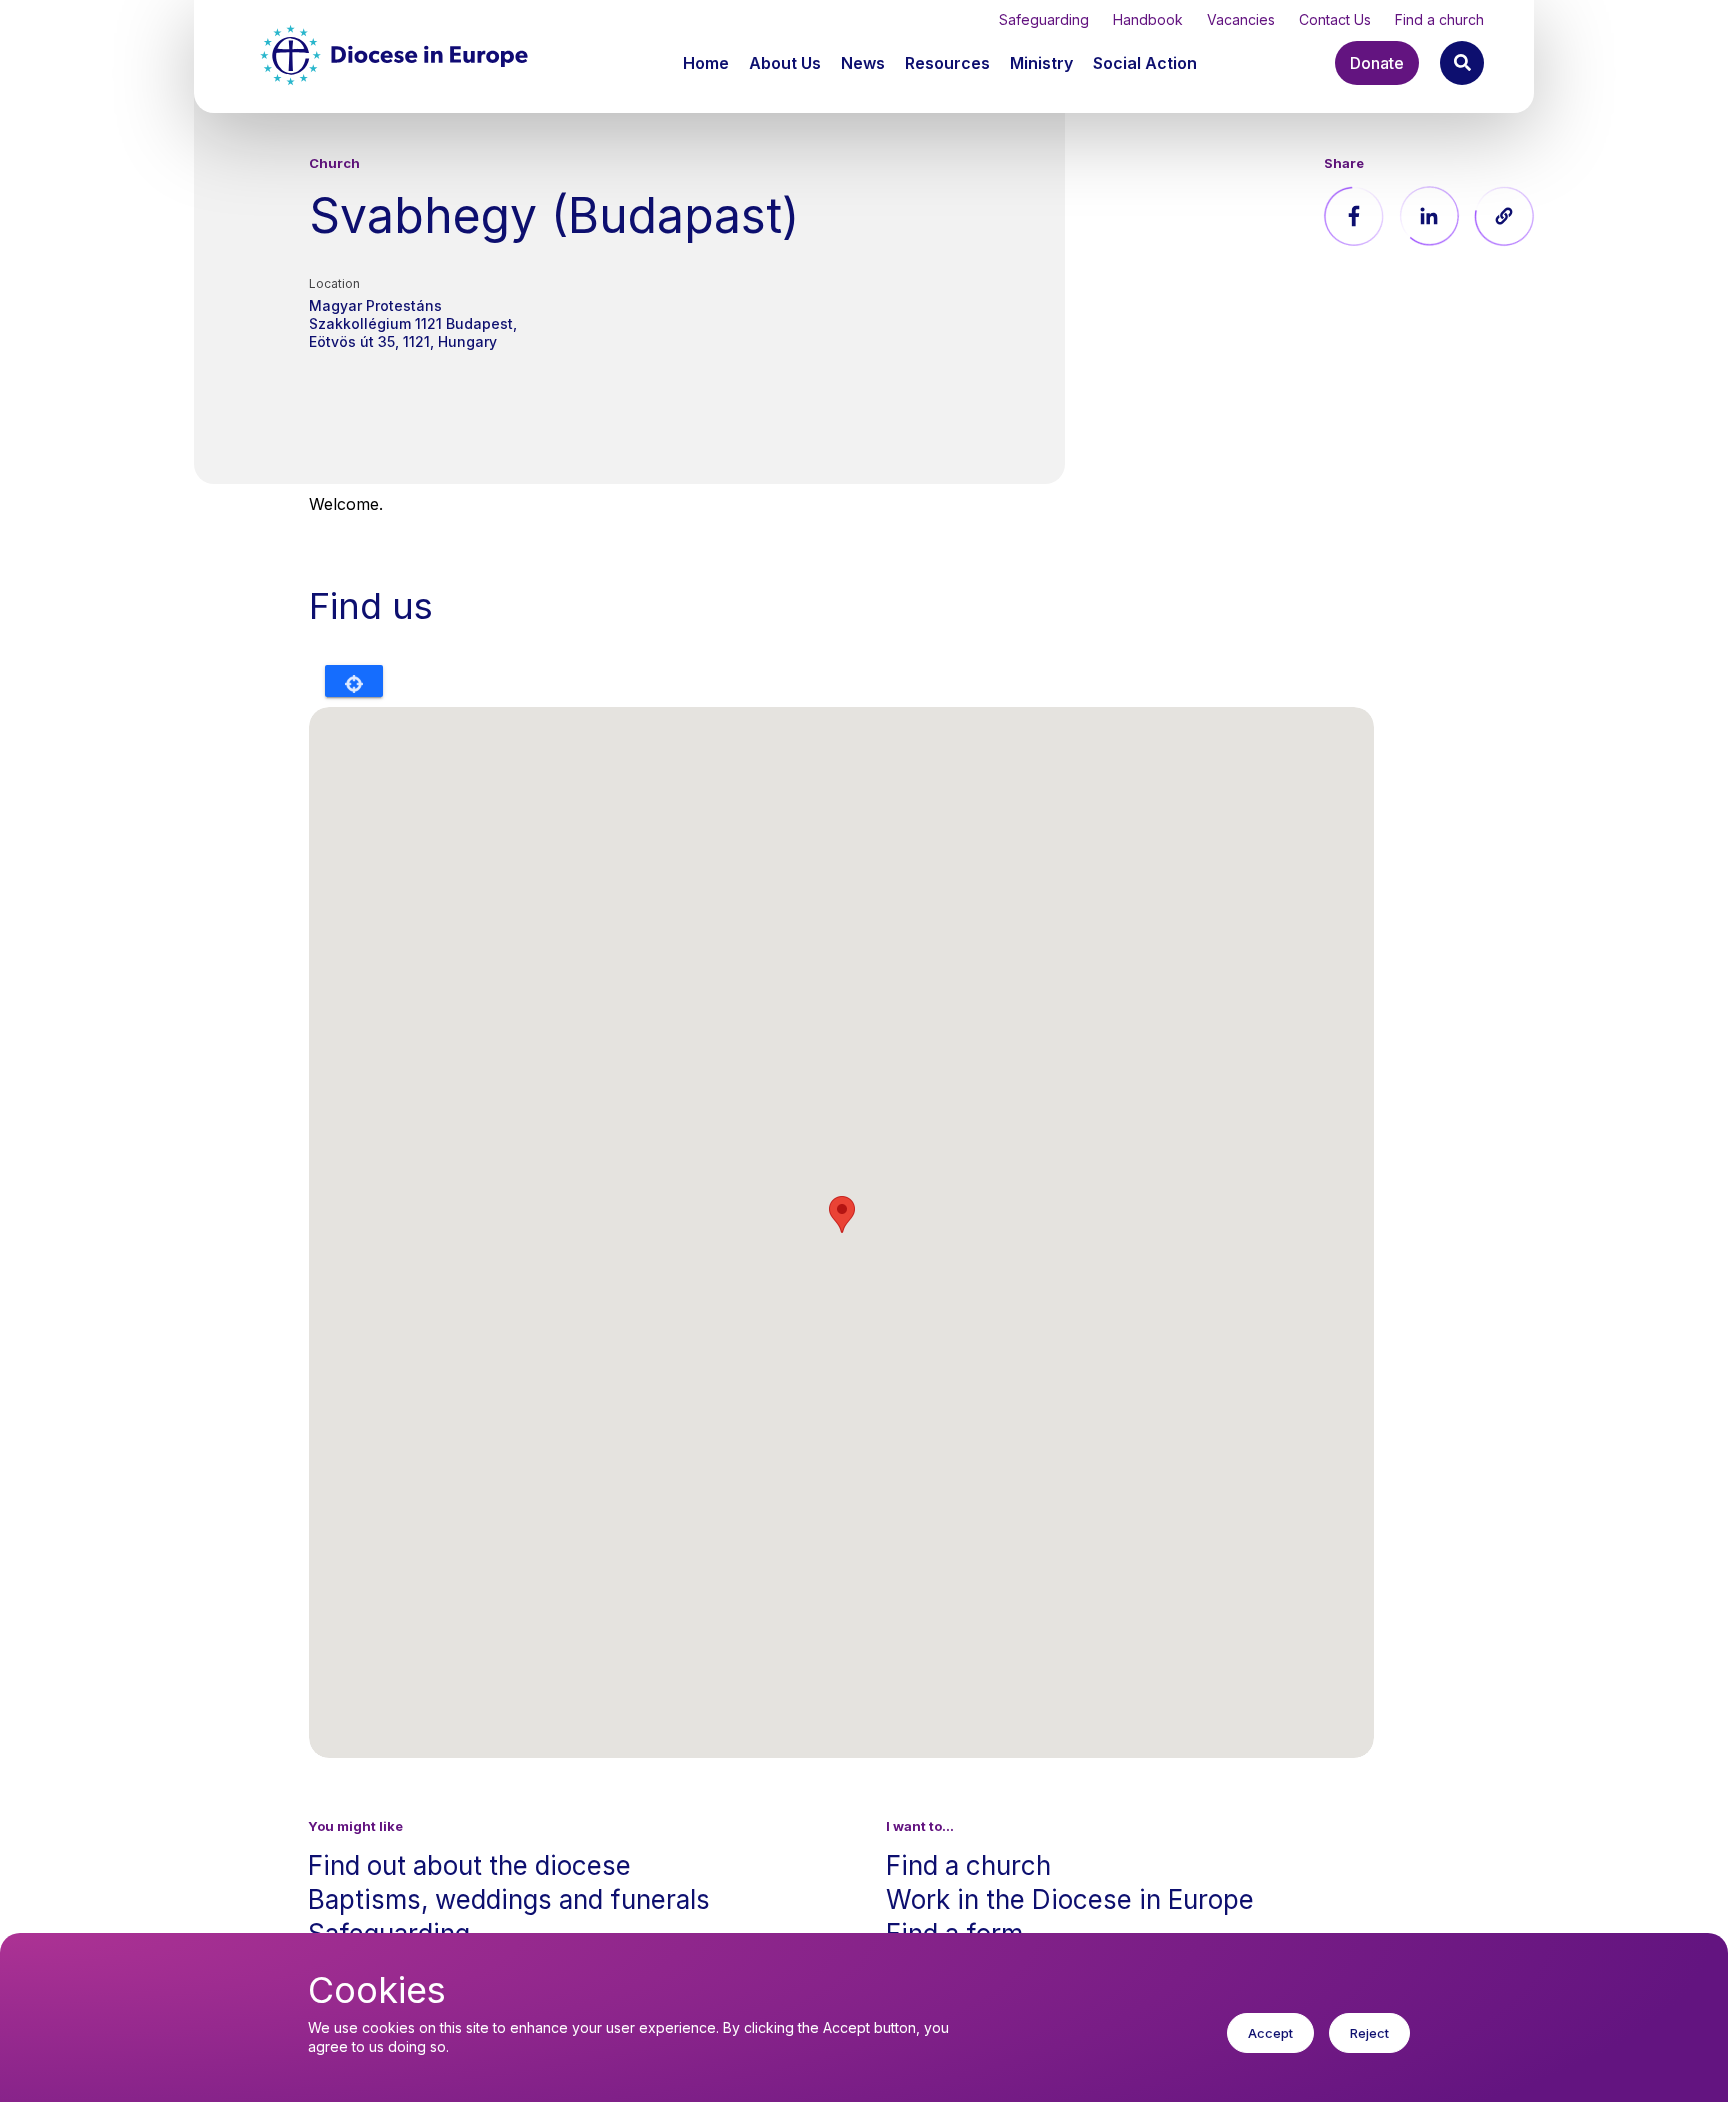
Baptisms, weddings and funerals (509, 1899)
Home (706, 63)
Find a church (1439, 19)
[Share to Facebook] (1354, 216)
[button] (787, 63)
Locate (354, 681)
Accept (1270, 2033)
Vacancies (1241, 19)
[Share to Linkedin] (1429, 216)
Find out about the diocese (469, 1865)
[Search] (1462, 63)
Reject (1369, 2033)
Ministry (1041, 63)
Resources (947, 63)
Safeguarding (1044, 19)
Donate (1377, 63)
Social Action (1145, 63)
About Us (785, 63)
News (863, 63)
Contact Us (1335, 19)
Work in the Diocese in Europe (1070, 1899)
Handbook (1148, 19)
